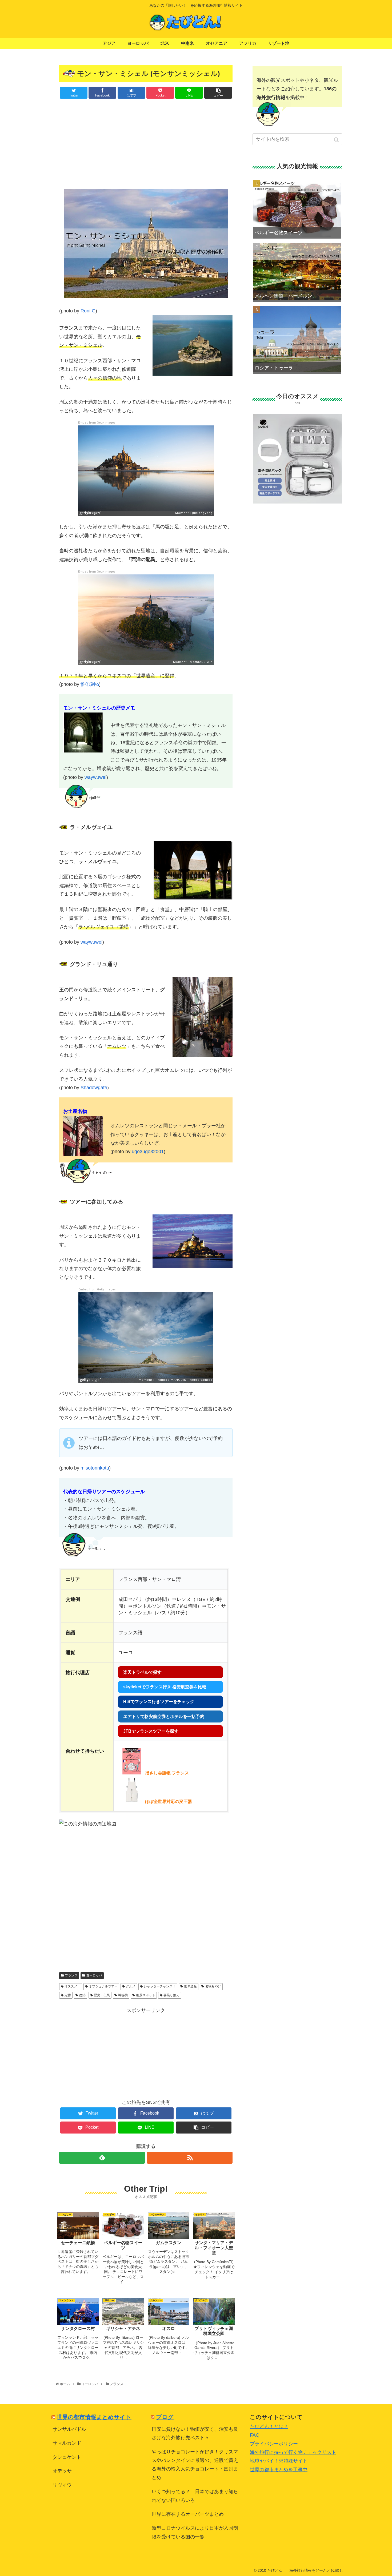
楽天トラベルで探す (142, 1672)
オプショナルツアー (103, 1986)
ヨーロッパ (94, 1975)
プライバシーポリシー (274, 2444)
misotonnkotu (95, 1468)
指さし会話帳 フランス (167, 1773)
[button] (337, 140)
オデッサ (62, 2471)
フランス (71, 1975)
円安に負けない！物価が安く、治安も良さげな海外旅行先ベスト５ (195, 2433)
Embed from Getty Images (97, 423)
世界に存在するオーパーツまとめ (188, 2514)
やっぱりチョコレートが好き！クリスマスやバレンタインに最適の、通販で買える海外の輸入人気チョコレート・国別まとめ (195, 2465)
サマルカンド (67, 2443)
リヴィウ (62, 2485)
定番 (68, 1995)
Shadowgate (94, 1088)
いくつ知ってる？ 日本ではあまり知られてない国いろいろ (195, 2496)
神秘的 (123, 1995)
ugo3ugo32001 (148, 1152)
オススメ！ (73, 1986)
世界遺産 (190, 1986)
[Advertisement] (146, 143)
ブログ (165, 2417)
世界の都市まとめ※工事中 (279, 2470)
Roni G (88, 311)
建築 (82, 1995)
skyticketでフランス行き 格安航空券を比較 (165, 1687)
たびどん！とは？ (269, 2426)
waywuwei (95, 777)
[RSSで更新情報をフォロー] (190, 2158)
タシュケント (67, 2457)
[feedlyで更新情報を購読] (102, 2158)
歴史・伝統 (102, 1995)
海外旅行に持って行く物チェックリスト (293, 2452)
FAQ (255, 2435)
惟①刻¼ (90, 684)
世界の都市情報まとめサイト (94, 2417)
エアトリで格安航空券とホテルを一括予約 (164, 1716)
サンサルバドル (69, 2429)
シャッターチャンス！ (160, 1986)
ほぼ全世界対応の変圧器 (169, 1802)
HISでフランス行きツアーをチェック (159, 1702)
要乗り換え (171, 1995)
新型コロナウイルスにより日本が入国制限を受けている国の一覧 (195, 2532)
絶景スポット (146, 1995)
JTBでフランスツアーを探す (151, 1731)
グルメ (131, 1986)
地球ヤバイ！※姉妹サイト (279, 2461)
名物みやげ (213, 1986)
